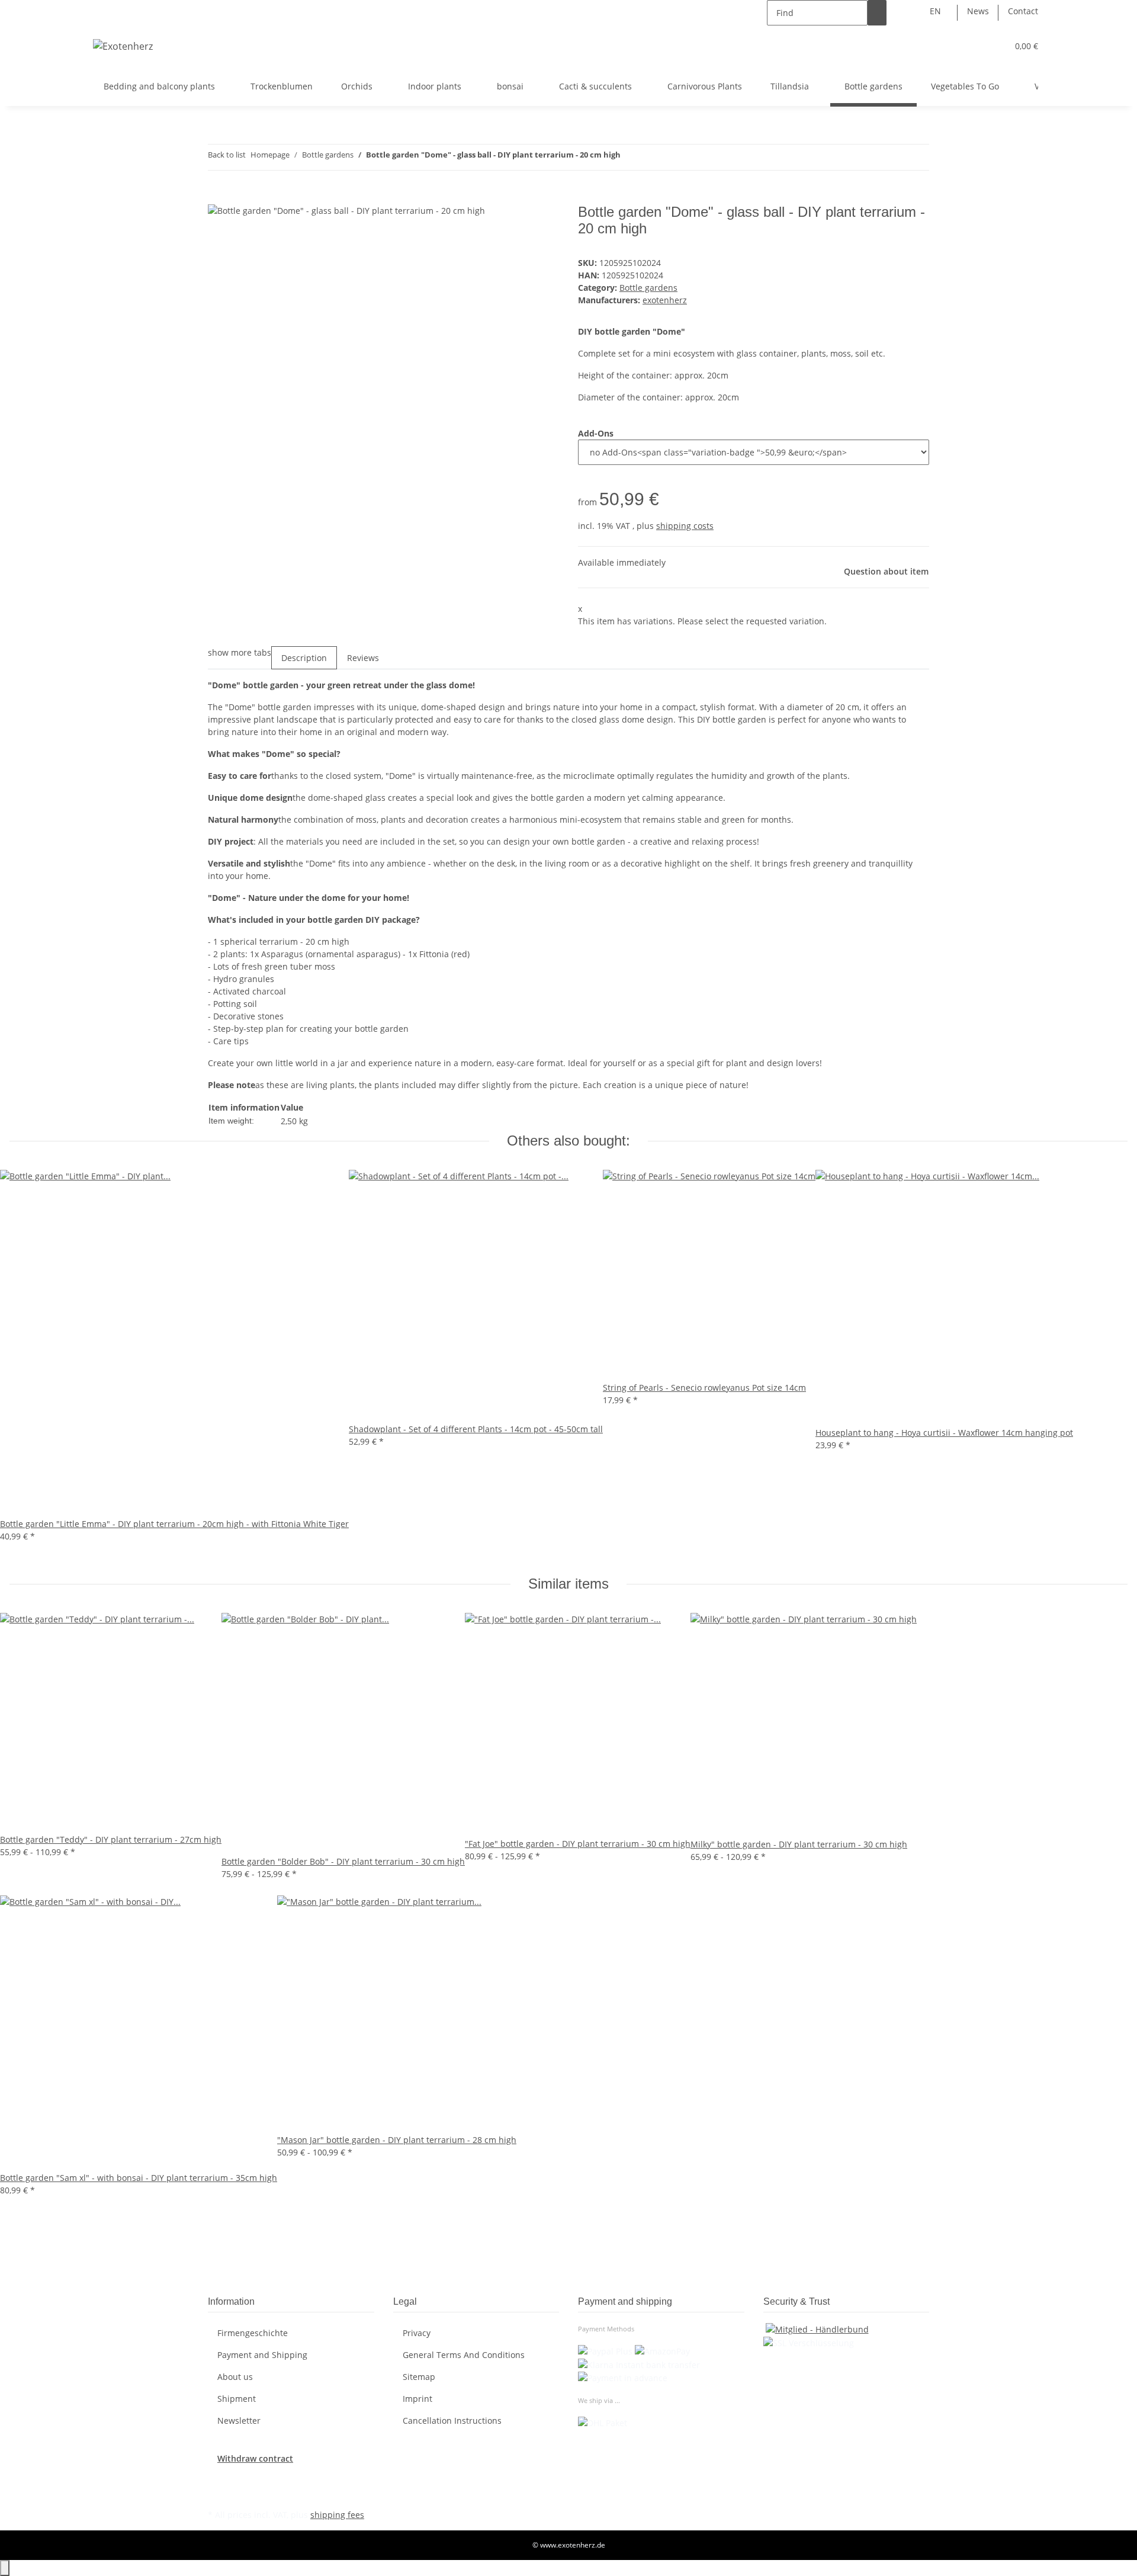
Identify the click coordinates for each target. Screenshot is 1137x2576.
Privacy (417, 2333)
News (978, 11)
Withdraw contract (255, 2458)
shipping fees (337, 2515)
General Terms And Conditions (464, 2355)
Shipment (237, 2399)
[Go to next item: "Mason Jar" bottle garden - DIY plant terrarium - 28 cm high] (651, 157)
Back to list (227, 155)
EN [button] (937, 11)
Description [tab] (304, 658)
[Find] (877, 13)
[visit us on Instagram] (217, 2492)
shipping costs (685, 526)
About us (235, 2377)
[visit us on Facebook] (217, 2478)
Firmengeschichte (253, 2333)
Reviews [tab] (363, 658)
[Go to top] (5, 2568)
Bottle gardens (648, 288)
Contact (1023, 11)
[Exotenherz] (123, 46)
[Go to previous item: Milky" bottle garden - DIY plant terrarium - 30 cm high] (630, 157)
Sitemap (419, 2377)
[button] (975, 46)
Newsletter (239, 2421)
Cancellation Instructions (452, 2421)
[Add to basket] (217, 197)
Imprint (417, 2399)
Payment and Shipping (262, 2355)
